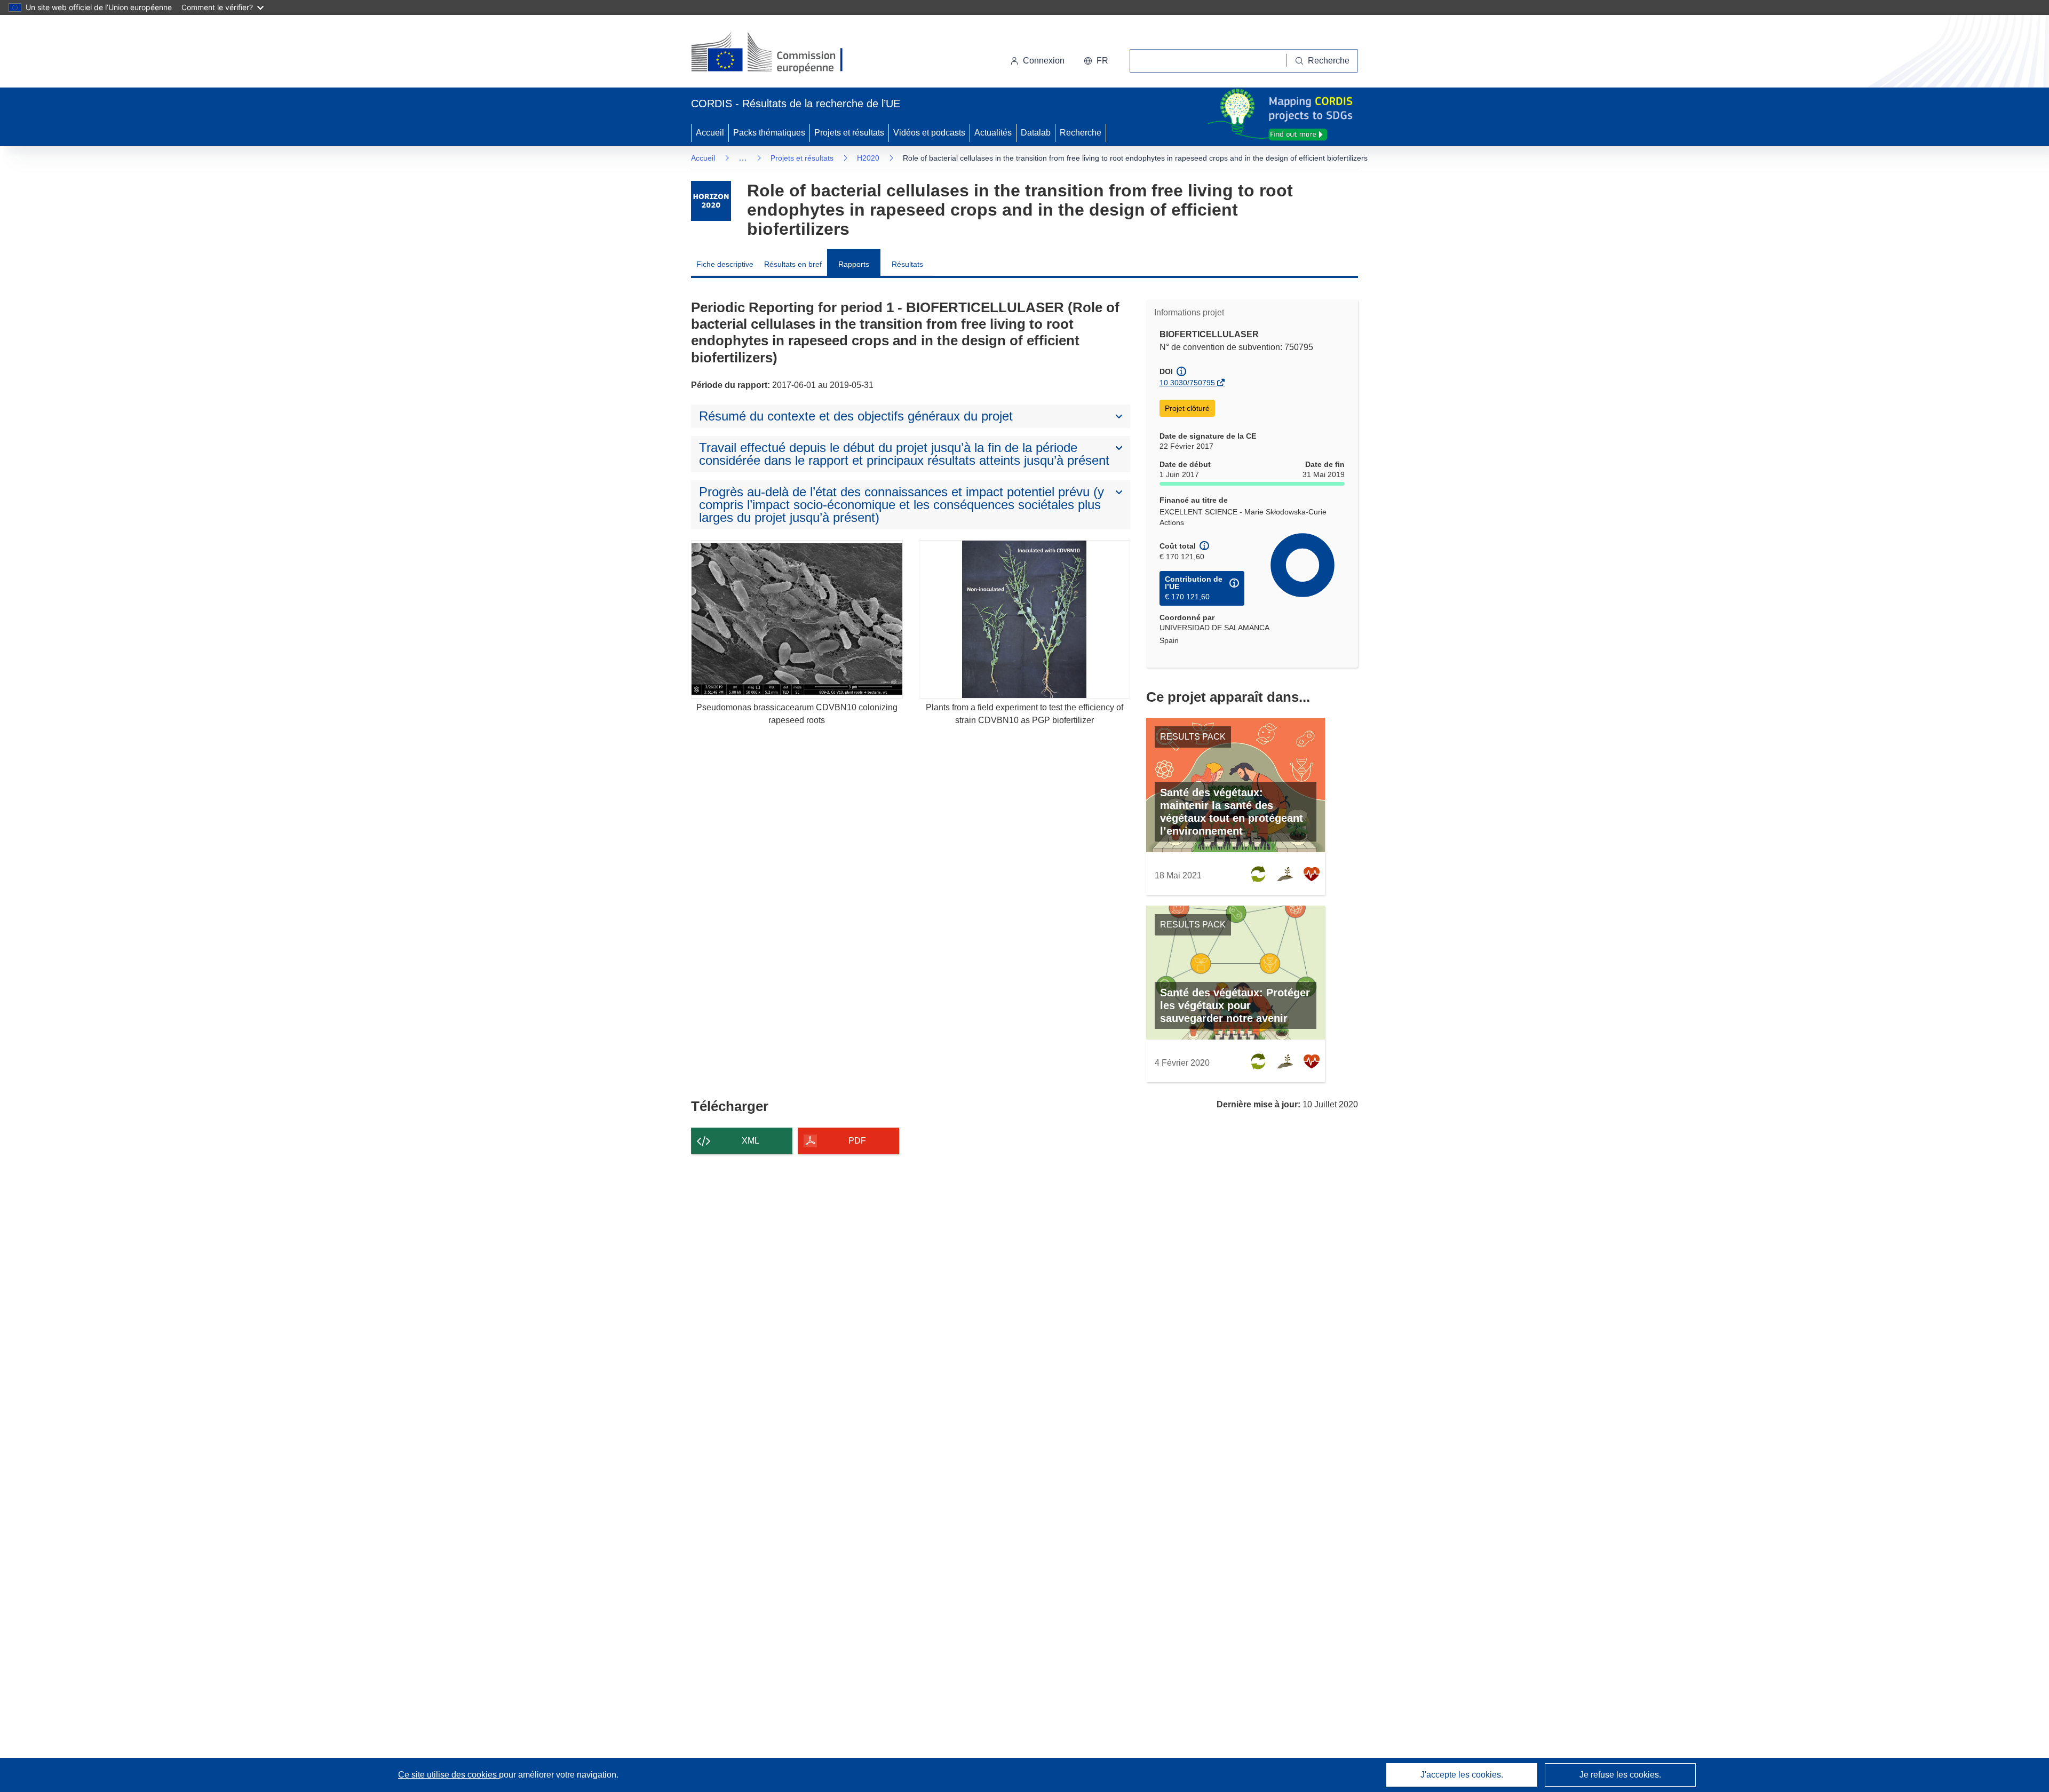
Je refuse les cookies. (1620, 1775)
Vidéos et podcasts (929, 133)
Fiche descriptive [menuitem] (725, 264)
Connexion (1044, 61)
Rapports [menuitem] (854, 264)
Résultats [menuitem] (907, 264)
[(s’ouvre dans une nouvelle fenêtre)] (777, 53)
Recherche (1081, 133)
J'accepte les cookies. (1462, 1775)
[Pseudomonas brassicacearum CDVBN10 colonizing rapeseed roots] (797, 619)
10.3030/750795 (1187, 383)
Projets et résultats (849, 133)
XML (750, 1141)
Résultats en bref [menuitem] (793, 264)
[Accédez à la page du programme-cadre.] (711, 201)
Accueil (710, 133)
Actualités (993, 133)
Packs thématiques (769, 133)
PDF (857, 1141)
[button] (1096, 61)
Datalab (1036, 133)
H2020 (868, 158)
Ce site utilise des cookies (448, 1775)
